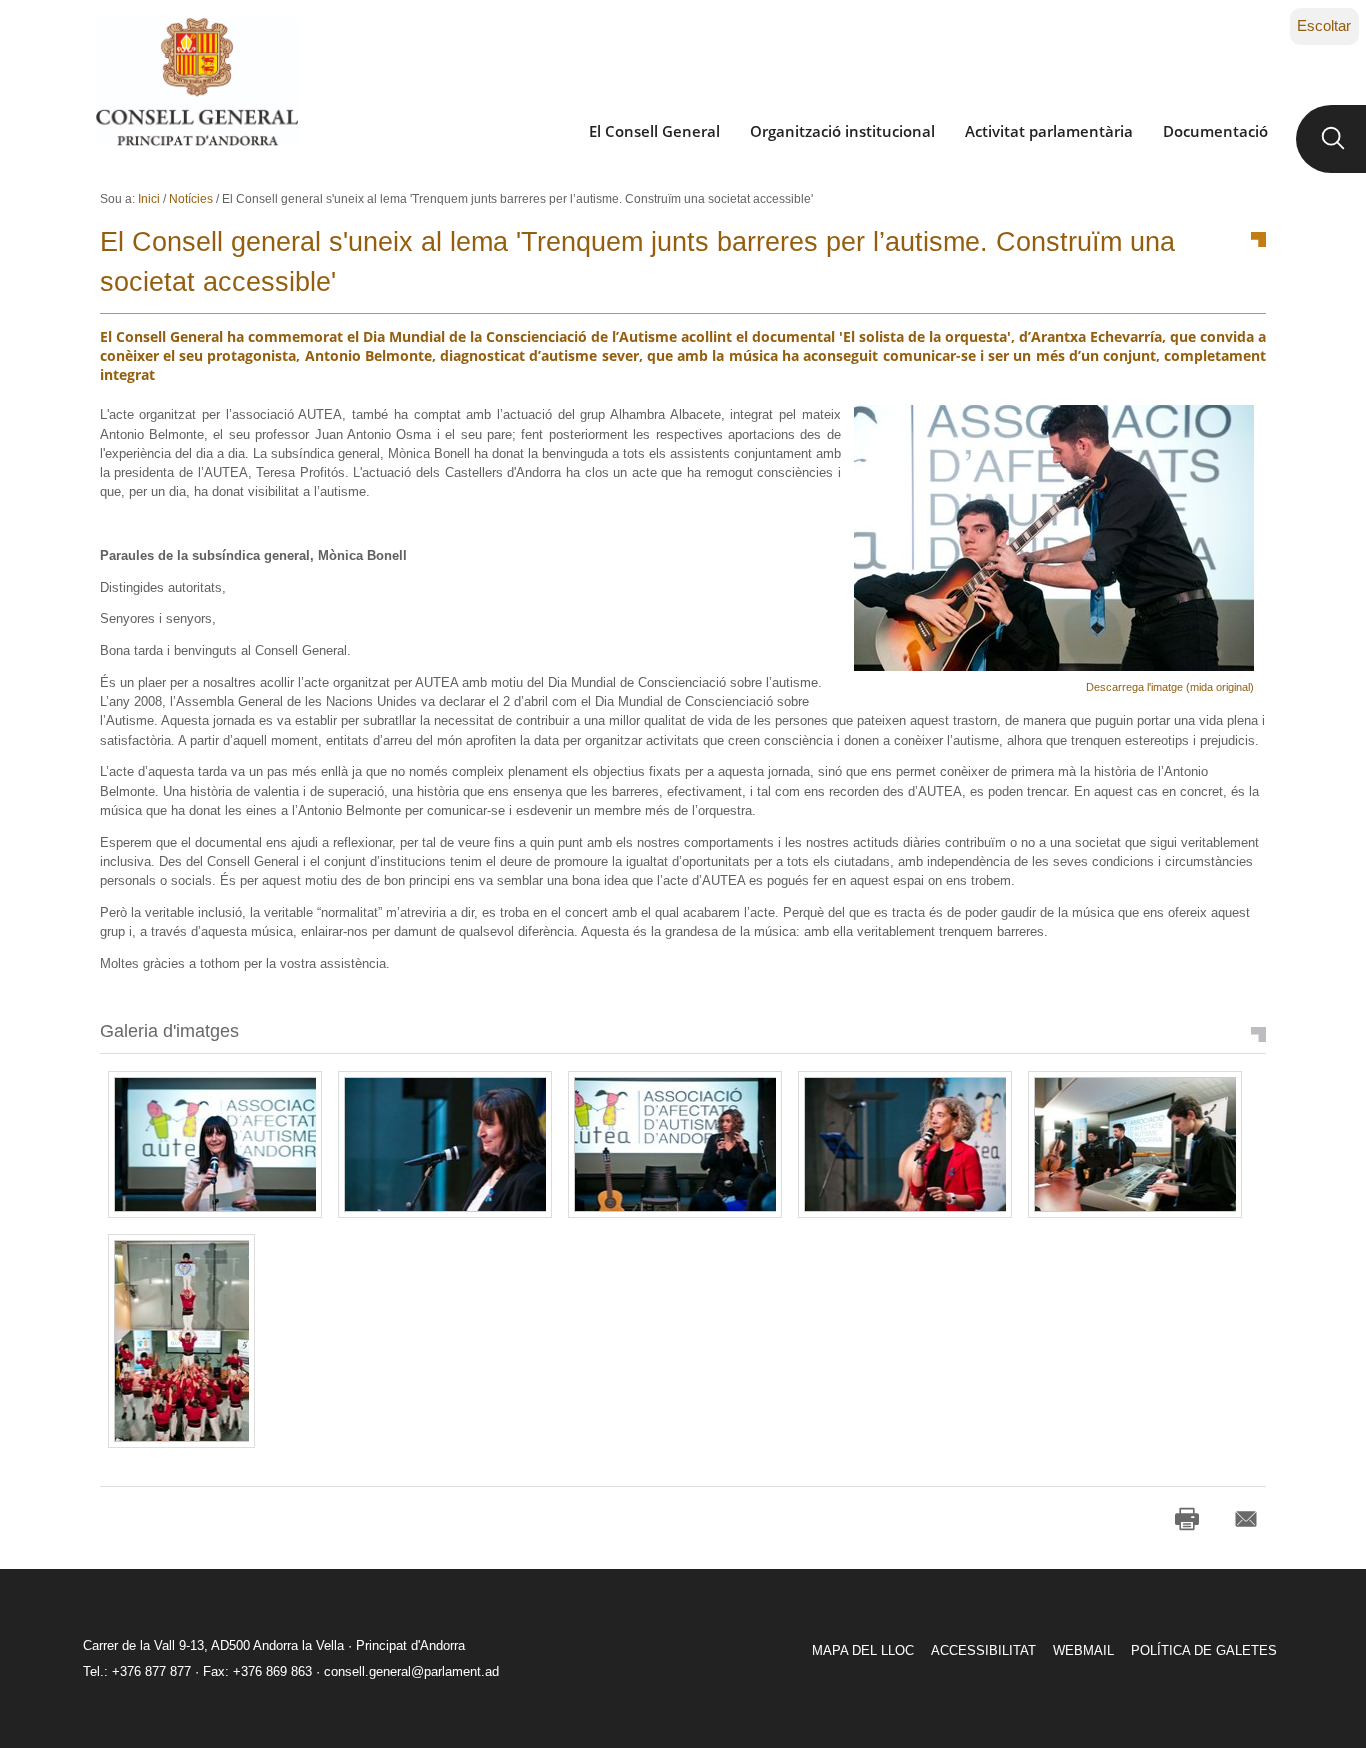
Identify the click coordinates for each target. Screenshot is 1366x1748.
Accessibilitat (983, 1650)
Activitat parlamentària (1049, 131)
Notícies (191, 199)
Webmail (1083, 1650)
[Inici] (196, 82)
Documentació (1215, 131)
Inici (149, 199)
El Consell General (654, 131)
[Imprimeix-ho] (1187, 1519)
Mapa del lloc (863, 1650)
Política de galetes (1204, 1650)
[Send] (1246, 1519)
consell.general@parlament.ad (411, 1671)
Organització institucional (842, 131)
